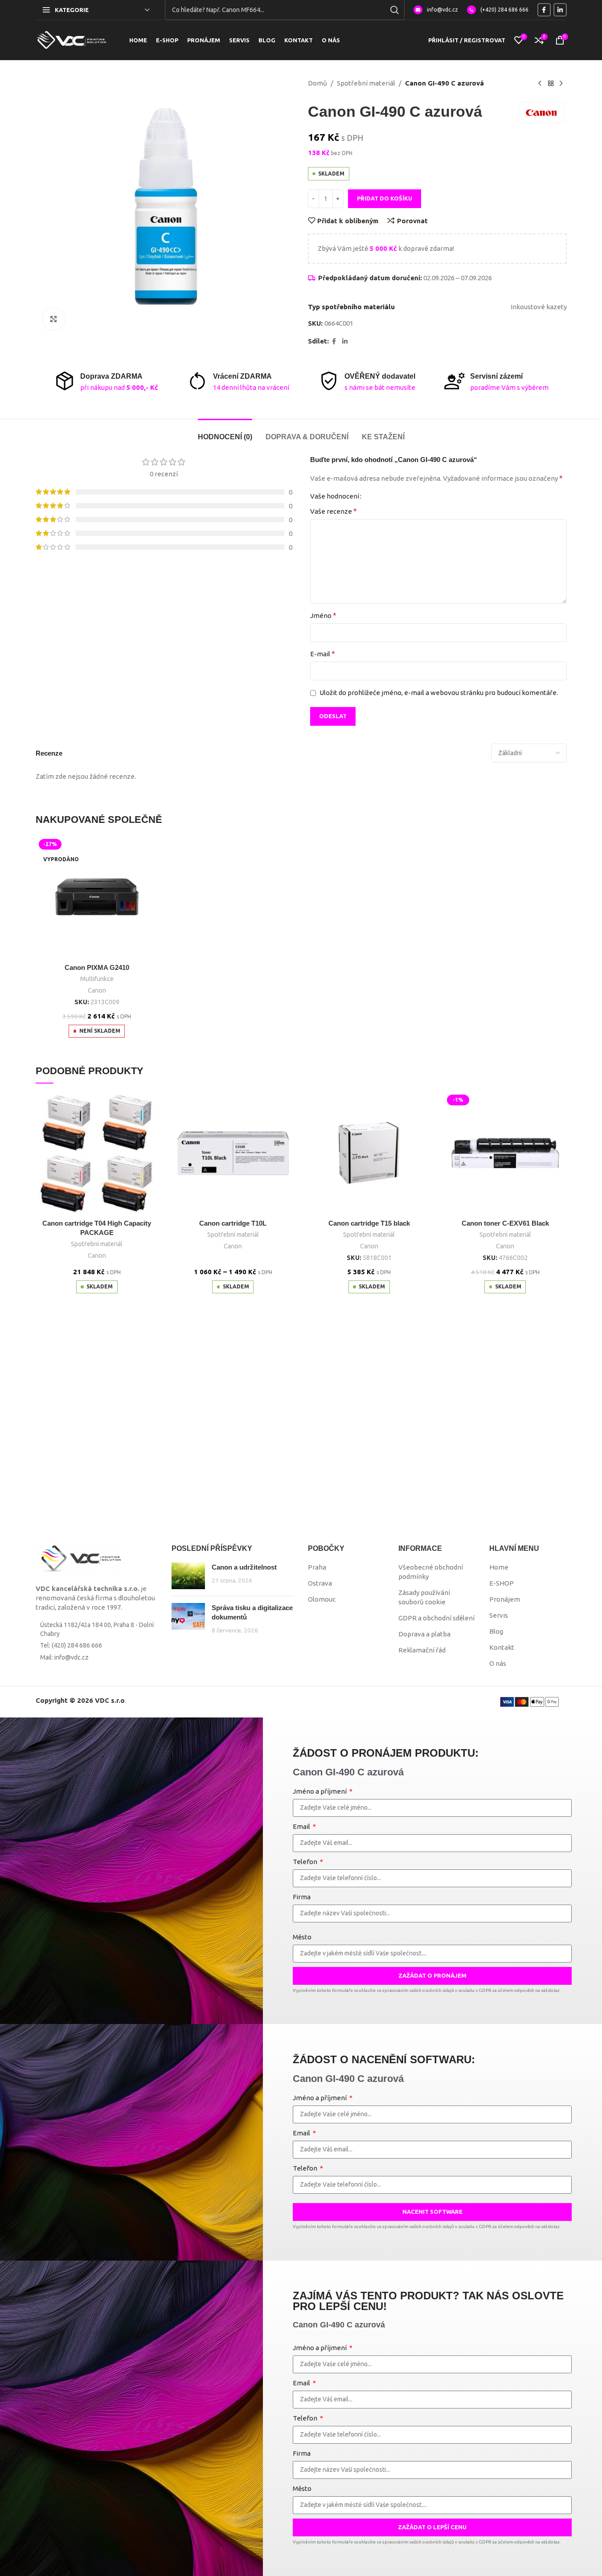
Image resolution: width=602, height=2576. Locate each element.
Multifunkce (97, 979)
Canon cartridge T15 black (369, 1223)
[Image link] (78, 1559)
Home (499, 1567)
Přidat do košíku (385, 198)
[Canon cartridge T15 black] (369, 1153)
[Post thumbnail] (188, 1576)
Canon (97, 990)
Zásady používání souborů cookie (424, 1597)
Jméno (323, 615)
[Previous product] (540, 84)
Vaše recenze (334, 511)
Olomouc (322, 1599)
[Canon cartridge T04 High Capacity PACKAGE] (97, 1153)
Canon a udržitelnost (244, 1567)
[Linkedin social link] (560, 10)
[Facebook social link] (544, 10)
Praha (317, 1567)
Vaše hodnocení (335, 496)
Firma (302, 1897)
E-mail (323, 654)
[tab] (225, 432)
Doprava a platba (424, 1634)
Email (302, 1826)
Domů (317, 83)
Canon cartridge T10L (233, 1223)
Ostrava (320, 1583)
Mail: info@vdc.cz (64, 1657)
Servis (499, 1615)
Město (302, 1937)
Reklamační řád (422, 1650)
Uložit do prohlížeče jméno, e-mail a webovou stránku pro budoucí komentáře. (439, 693)
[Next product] (561, 84)
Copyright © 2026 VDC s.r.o (80, 1700)
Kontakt (502, 1647)
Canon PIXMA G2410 (97, 967)
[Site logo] (71, 39)
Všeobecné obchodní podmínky (431, 1572)
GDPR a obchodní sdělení (436, 1618)
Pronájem (505, 1599)
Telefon (306, 1862)
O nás (498, 1663)
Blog (496, 1631)
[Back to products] (551, 84)
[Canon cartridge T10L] (233, 1153)
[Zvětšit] (53, 319)
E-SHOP (502, 1583)
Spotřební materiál (366, 83)
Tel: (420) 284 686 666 (71, 1645)
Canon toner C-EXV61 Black (505, 1223)
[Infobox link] (436, 10)
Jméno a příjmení (320, 1791)
